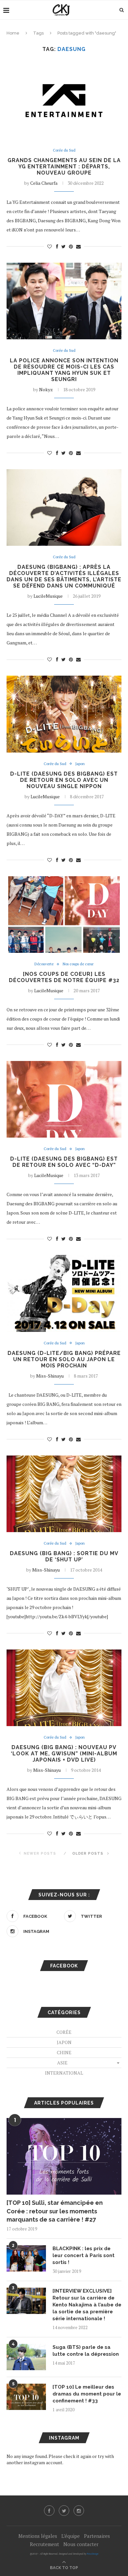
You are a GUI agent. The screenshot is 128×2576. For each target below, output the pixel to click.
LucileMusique (48, 596)
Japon (80, 764)
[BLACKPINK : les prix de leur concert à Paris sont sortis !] (26, 2258)
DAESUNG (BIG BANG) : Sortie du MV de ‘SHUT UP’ (64, 1556)
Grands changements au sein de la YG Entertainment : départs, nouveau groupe (64, 167)
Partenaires (97, 2536)
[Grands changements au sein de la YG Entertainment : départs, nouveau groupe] (64, 100)
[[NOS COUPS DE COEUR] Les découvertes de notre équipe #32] (64, 915)
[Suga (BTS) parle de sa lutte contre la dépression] (26, 2357)
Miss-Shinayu (50, 1376)
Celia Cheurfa (44, 183)
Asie (62, 2063)
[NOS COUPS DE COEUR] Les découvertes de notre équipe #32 (64, 977)
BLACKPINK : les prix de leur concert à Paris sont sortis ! (84, 2255)
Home (13, 33)
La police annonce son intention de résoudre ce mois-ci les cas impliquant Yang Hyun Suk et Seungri (64, 370)
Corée (64, 2032)
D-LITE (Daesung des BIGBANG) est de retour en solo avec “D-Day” (64, 1162)
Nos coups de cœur (78, 964)
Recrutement (44, 2544)
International (64, 2073)
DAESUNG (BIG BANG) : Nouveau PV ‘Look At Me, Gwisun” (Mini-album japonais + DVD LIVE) (64, 1754)
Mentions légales (38, 2536)
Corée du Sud (64, 150)
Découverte (44, 964)
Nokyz (46, 389)
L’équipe (71, 2536)
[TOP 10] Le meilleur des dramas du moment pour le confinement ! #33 (87, 2394)
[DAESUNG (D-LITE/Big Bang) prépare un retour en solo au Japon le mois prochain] (64, 1293)
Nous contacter (81, 2544)
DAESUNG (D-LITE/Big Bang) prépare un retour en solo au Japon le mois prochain (64, 1359)
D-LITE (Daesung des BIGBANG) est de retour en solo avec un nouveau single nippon (64, 780)
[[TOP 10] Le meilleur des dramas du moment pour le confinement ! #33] (26, 2397)
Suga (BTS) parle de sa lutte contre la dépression (86, 2351)
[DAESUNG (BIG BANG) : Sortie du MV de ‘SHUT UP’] (64, 1494)
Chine (64, 2052)
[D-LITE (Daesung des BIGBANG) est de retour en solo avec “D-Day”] (64, 1099)
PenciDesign (93, 2554)
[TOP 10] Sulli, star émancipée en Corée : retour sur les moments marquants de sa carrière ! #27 (55, 2211)
